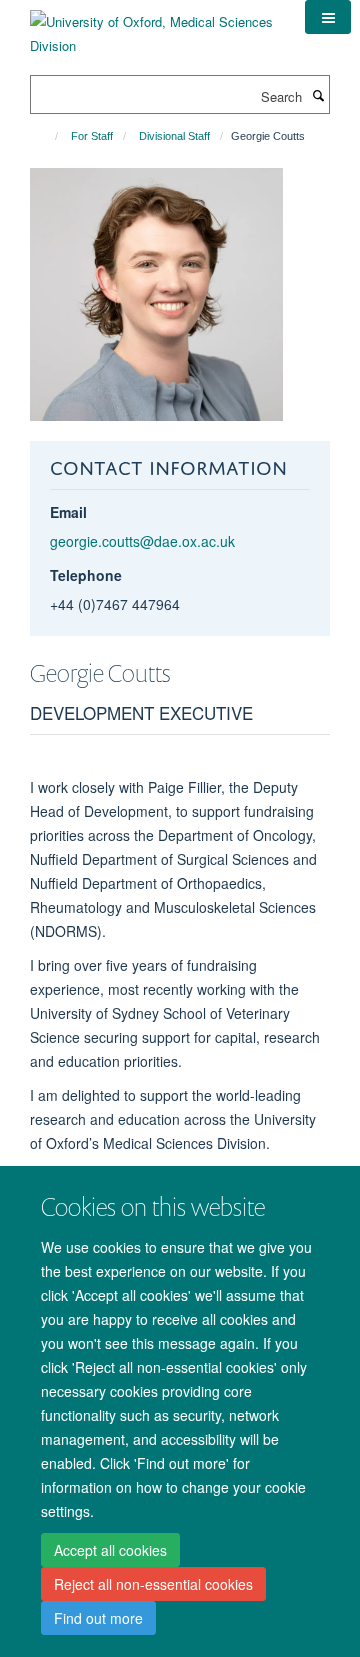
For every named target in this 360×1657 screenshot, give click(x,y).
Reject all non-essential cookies (153, 1584)
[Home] (47, 136)
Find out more (98, 1618)
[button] (328, 17)
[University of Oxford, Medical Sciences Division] (152, 26)
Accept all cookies (110, 1550)
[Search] (318, 95)
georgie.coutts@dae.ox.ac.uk (142, 541)
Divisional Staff (174, 136)
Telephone (86, 575)
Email (68, 512)
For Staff (92, 136)
